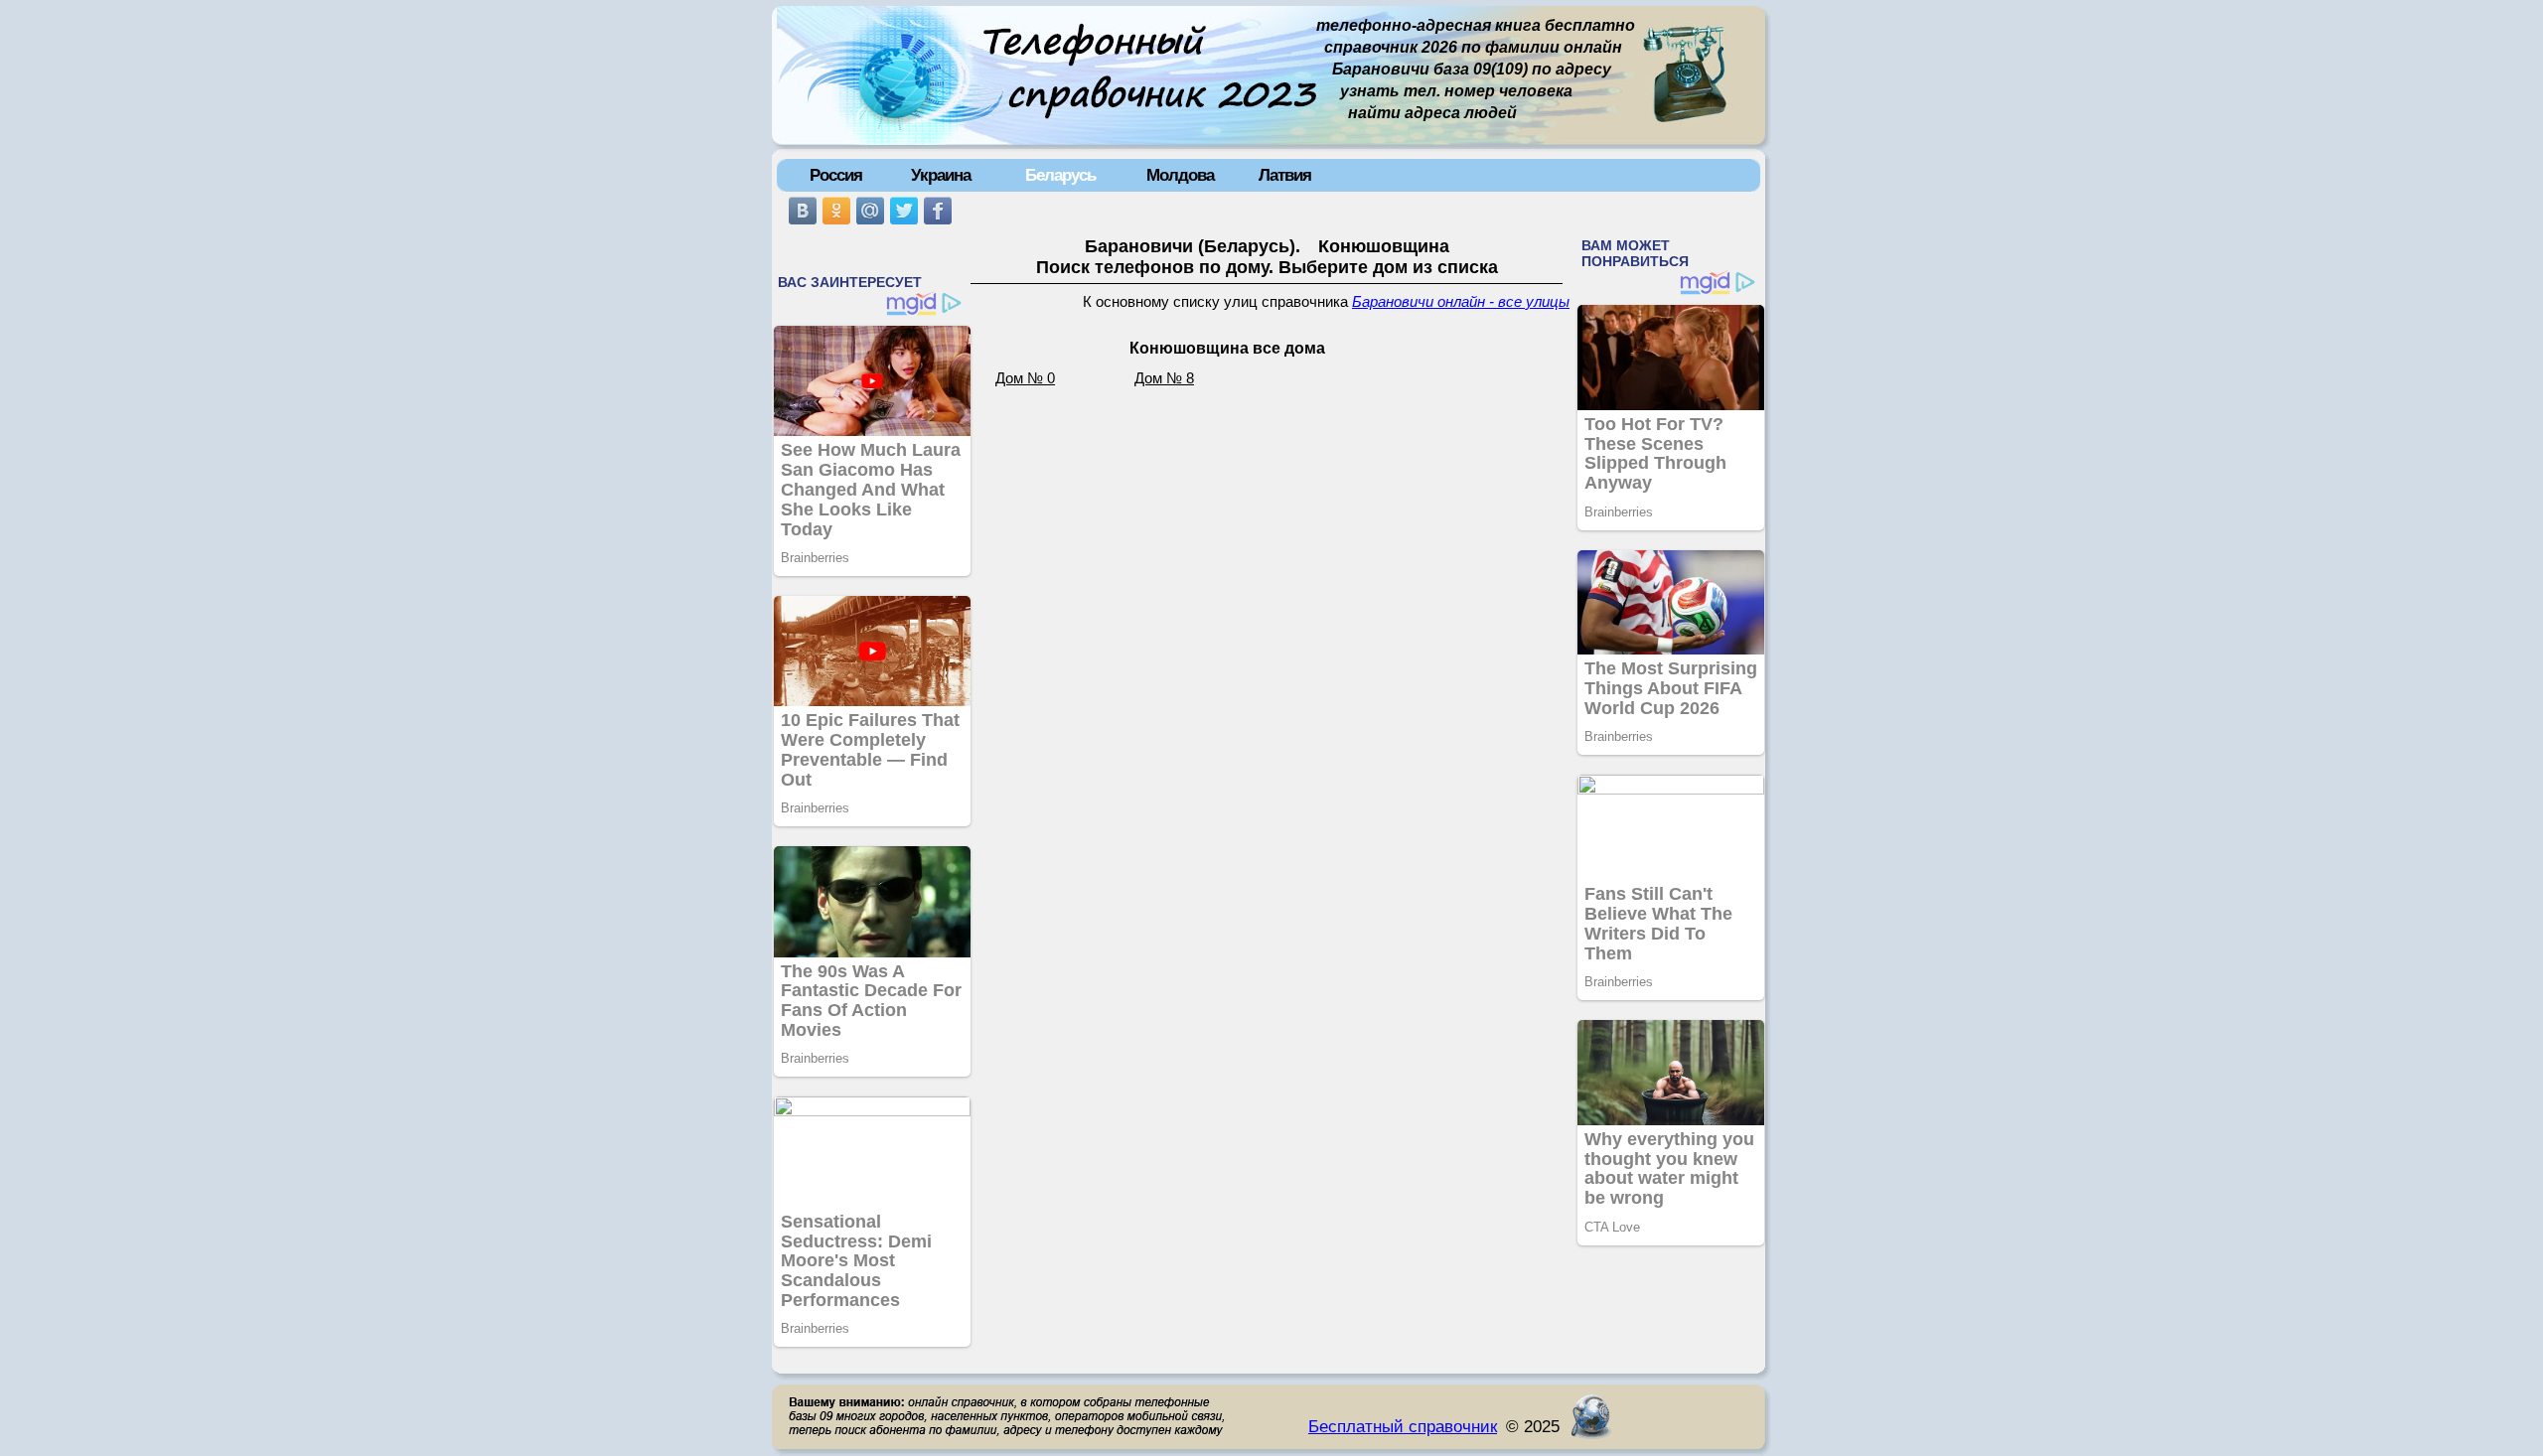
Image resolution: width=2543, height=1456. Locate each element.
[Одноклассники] (836, 211)
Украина (941, 175)
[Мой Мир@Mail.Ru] (870, 211)
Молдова (1180, 175)
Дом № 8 (1164, 378)
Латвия (1285, 175)
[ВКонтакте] (803, 211)
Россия (836, 175)
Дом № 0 (1025, 378)
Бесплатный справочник (1403, 1426)
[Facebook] (938, 211)
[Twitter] (904, 211)
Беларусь (1060, 175)
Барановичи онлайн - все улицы (1461, 302)
